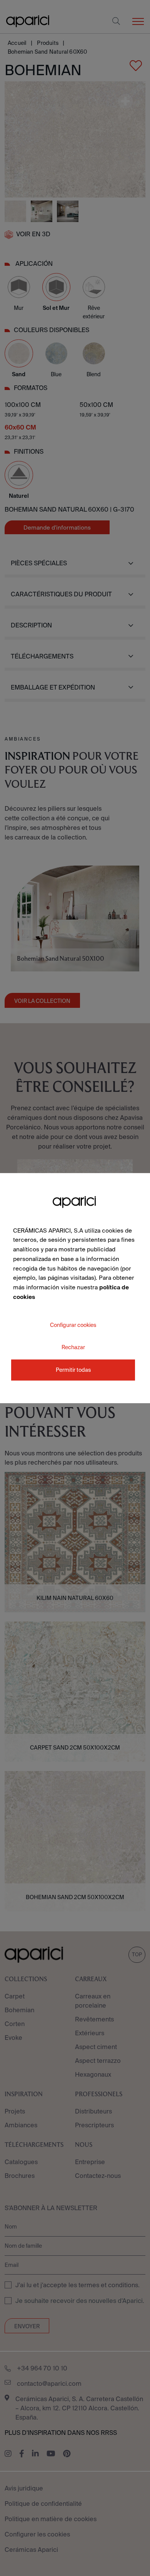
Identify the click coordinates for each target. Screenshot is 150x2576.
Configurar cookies (73, 1325)
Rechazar (73, 1347)
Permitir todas (73, 1370)
